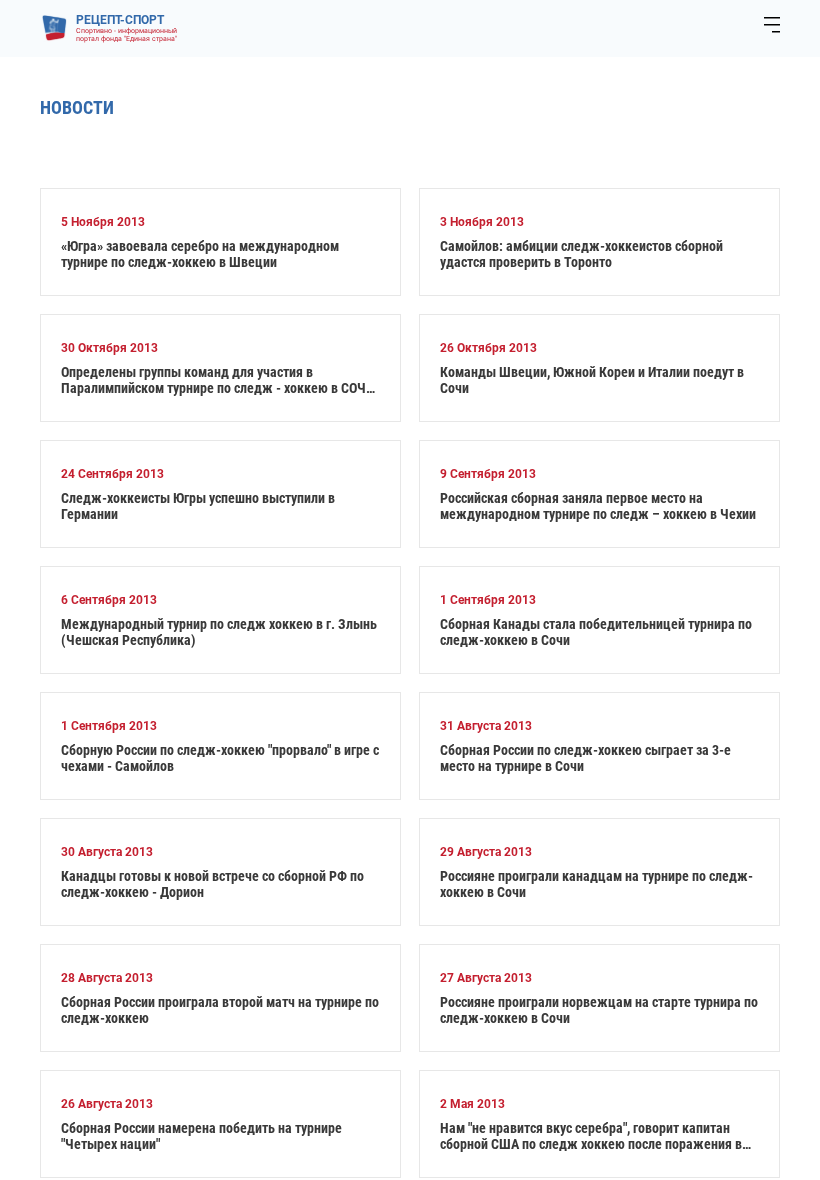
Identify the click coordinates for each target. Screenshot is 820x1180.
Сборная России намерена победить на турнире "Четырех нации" (201, 1136)
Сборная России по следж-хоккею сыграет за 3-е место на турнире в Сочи (585, 758)
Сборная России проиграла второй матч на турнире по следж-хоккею (220, 1010)
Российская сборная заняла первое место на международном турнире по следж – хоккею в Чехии (598, 506)
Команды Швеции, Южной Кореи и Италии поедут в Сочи (592, 380)
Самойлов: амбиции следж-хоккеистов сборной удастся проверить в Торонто (581, 254)
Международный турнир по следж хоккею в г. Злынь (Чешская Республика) (219, 632)
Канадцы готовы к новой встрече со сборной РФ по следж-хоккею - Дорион (212, 884)
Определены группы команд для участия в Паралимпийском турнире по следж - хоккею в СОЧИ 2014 (217, 380)
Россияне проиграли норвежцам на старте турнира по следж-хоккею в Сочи (599, 1010)
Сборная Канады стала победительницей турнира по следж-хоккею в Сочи (596, 632)
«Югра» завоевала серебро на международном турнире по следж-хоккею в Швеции (200, 254)
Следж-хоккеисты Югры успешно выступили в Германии (198, 506)
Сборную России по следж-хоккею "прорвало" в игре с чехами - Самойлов (220, 758)
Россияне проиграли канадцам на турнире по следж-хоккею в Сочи (596, 884)
